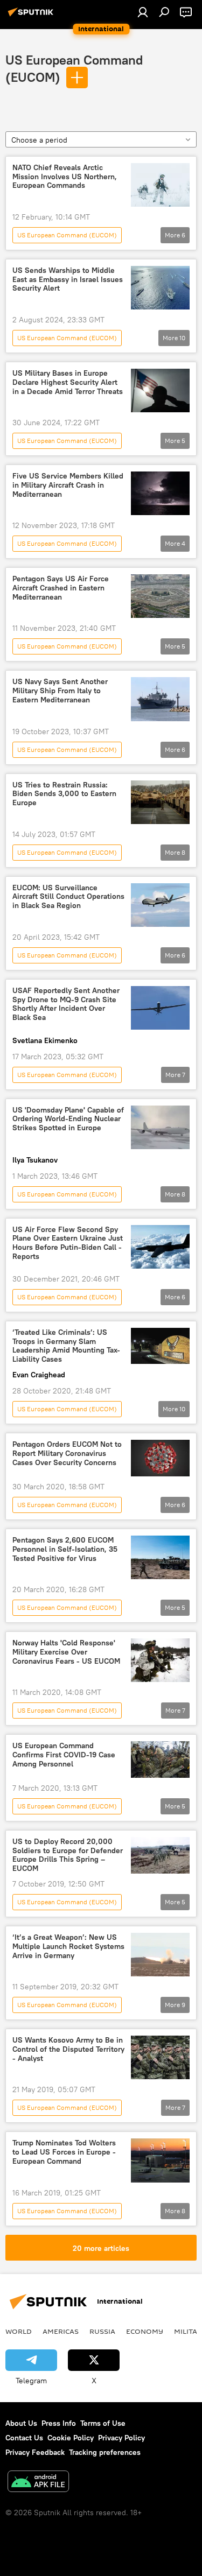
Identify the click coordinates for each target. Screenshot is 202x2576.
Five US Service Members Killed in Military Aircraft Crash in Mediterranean (68, 485)
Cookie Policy (71, 2438)
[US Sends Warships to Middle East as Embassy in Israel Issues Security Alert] (160, 288)
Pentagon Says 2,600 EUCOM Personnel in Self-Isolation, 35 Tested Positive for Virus (65, 1549)
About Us (21, 2423)
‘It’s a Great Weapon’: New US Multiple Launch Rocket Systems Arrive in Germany (68, 1947)
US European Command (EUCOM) (67, 235)
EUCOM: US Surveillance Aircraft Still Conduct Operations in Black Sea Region (68, 897)
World (19, 2331)
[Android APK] (38, 2483)
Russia (102, 2331)
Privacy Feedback (35, 2452)
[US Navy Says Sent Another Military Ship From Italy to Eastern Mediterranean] (160, 699)
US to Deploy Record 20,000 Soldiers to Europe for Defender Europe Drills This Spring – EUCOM (68, 1855)
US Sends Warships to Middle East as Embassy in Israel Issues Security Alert (68, 280)
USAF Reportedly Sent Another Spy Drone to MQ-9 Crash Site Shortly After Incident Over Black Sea (66, 1004)
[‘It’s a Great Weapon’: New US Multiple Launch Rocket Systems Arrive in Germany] (160, 1955)
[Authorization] (143, 12)
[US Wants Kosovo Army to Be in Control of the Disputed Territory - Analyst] (160, 2057)
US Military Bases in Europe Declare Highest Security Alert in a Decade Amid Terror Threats (68, 382)
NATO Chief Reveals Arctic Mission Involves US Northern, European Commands (65, 177)
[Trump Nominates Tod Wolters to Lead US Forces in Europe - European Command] (160, 2160)
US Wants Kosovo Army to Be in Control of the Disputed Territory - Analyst (68, 2049)
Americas (61, 2331)
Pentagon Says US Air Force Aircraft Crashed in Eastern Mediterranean (61, 588)
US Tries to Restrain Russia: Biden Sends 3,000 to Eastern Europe (64, 794)
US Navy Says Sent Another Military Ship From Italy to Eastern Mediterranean (60, 691)
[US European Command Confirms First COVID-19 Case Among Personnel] (160, 1759)
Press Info (59, 2423)
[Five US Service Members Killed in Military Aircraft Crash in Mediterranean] (160, 493)
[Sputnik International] (32, 16)
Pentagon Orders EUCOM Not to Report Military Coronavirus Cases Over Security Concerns (67, 1454)
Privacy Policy (121, 2438)
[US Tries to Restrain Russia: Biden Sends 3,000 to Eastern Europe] (160, 802)
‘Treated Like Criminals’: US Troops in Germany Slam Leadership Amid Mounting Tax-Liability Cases (66, 1346)
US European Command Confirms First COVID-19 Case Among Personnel (64, 1755)
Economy (145, 2331)
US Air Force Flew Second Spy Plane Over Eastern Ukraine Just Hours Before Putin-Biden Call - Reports (68, 1243)
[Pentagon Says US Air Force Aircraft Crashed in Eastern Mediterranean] (160, 596)
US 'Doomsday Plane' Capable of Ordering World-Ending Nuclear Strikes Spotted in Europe (68, 1119)
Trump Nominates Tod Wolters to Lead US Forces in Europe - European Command (64, 2152)
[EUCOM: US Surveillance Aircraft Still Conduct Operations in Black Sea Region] (160, 905)
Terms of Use (103, 2423)
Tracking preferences (105, 2452)
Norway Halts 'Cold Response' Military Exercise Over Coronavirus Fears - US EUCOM (66, 1652)
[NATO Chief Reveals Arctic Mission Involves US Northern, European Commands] (160, 185)
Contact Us (24, 2438)
